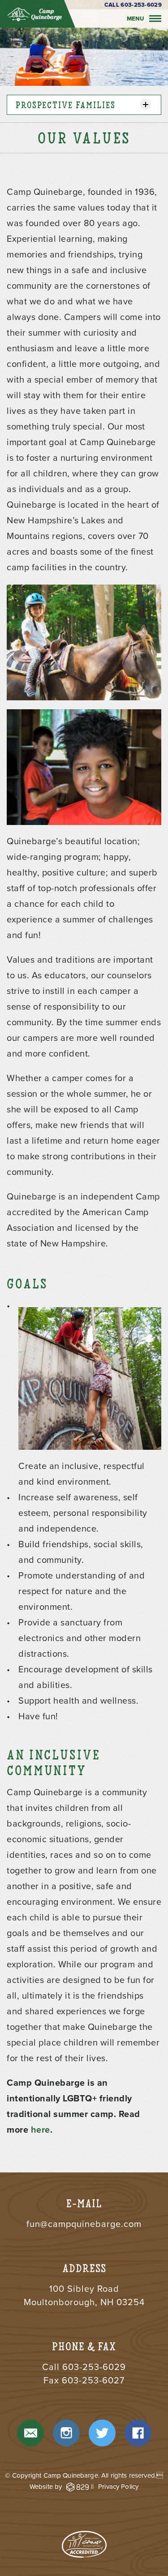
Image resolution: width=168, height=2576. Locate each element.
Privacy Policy (118, 2487)
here (41, 2130)
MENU (136, 19)
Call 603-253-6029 (133, 5)
